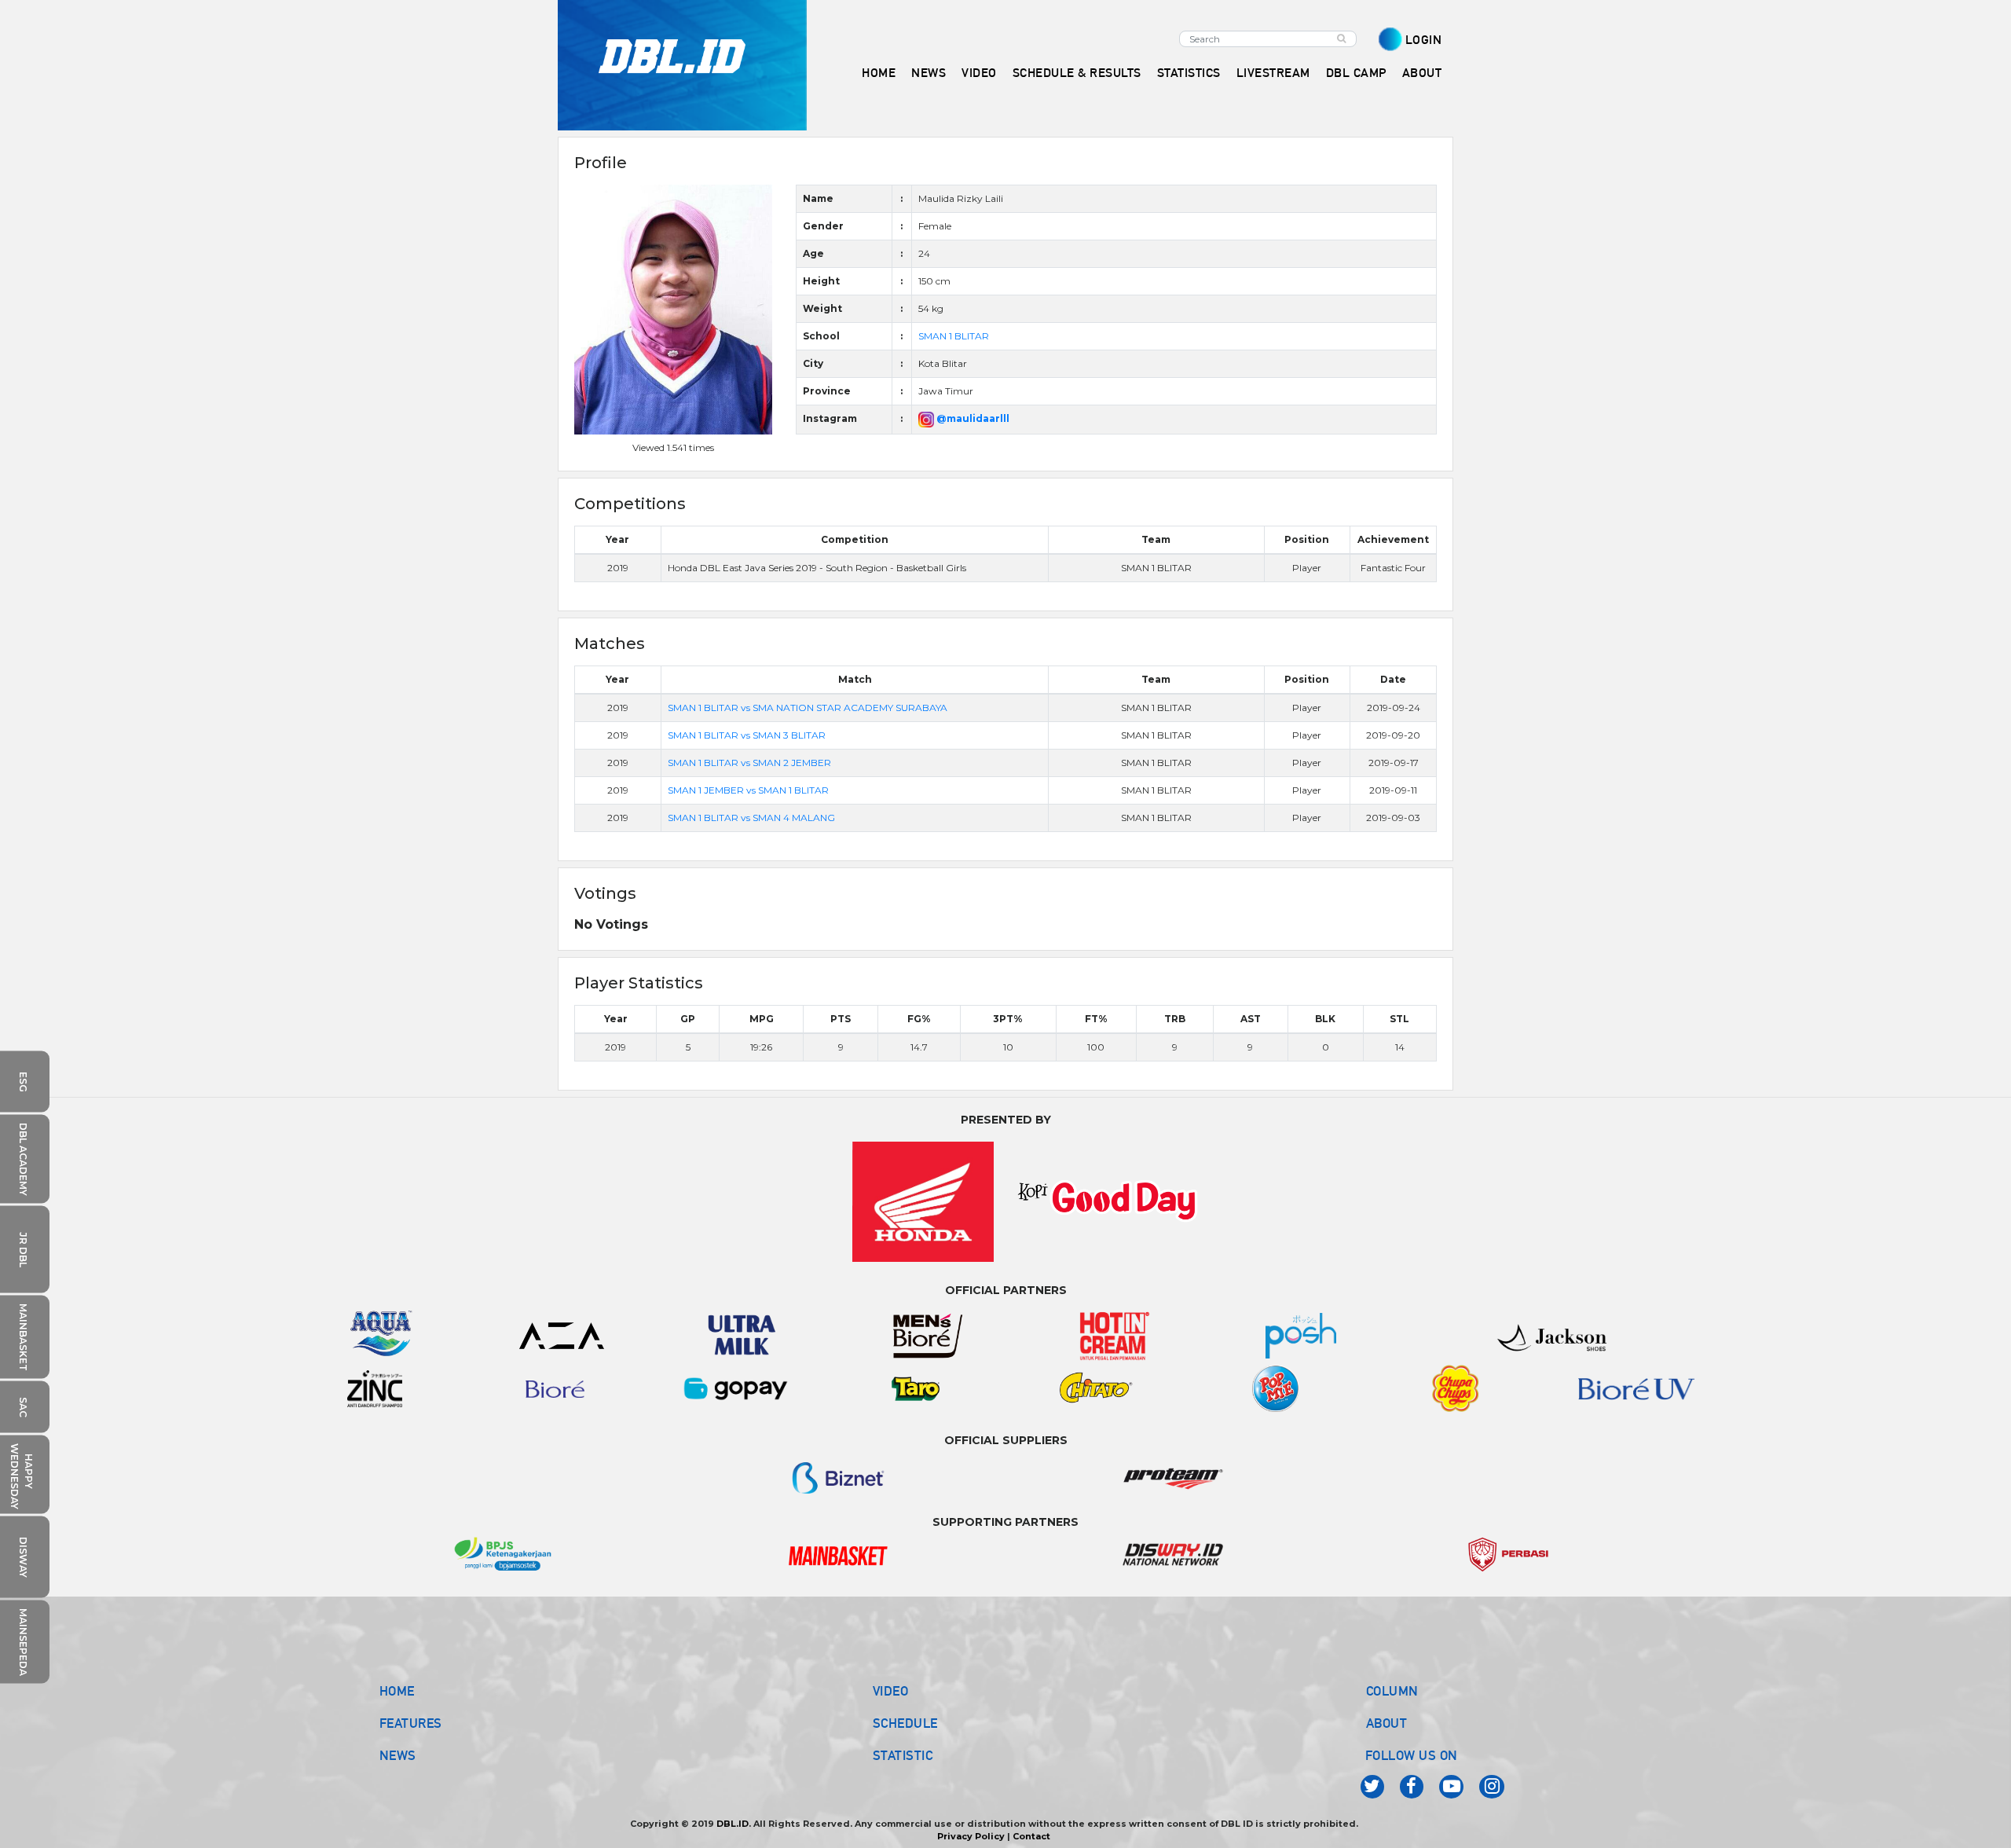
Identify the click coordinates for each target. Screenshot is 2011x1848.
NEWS (398, 1755)
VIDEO (979, 73)
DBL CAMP (1356, 73)
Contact (1031, 1836)
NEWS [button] (929, 73)
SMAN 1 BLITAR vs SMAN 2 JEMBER (749, 763)
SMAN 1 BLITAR (954, 336)
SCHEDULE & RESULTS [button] (1077, 73)
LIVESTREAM (1273, 73)
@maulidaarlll (972, 418)
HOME (879, 73)
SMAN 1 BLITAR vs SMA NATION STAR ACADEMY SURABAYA (808, 708)
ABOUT (1387, 1723)
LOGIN (1424, 40)
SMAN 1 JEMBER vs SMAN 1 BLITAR (748, 790)
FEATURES (411, 1723)
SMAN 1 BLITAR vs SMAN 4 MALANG (751, 818)
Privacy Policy (971, 1836)
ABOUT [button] (1422, 73)
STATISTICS (1189, 73)
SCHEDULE (905, 1723)
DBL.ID (733, 1824)
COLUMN (1392, 1691)
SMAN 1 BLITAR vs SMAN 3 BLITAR (747, 735)
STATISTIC (903, 1755)
